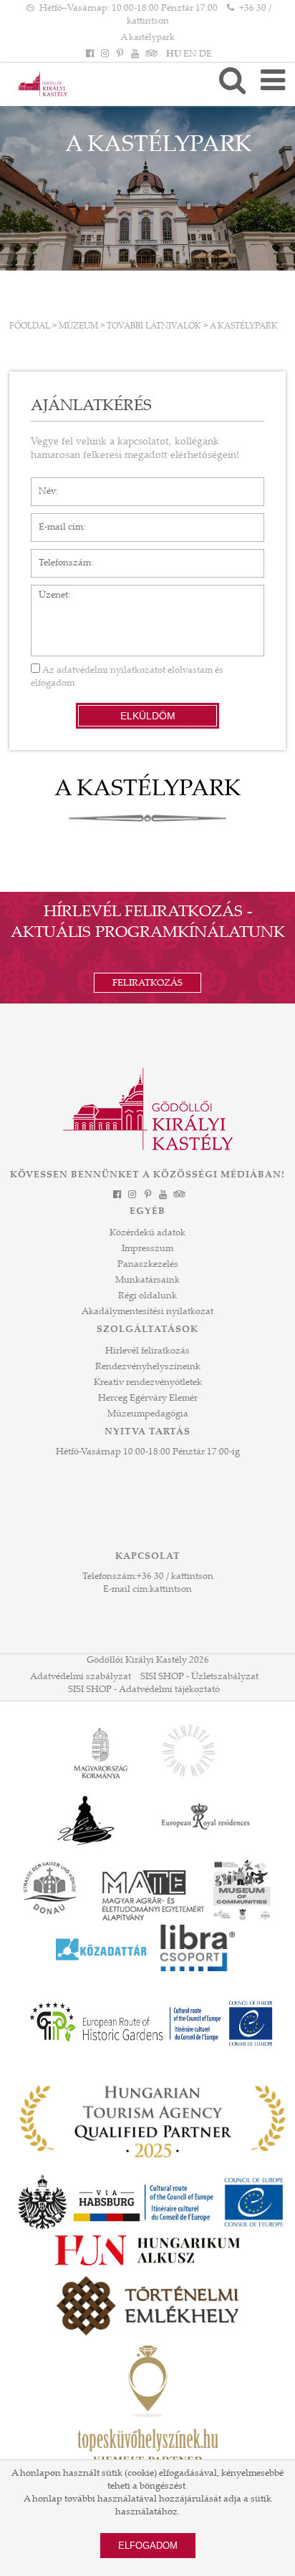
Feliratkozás (147, 983)
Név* (42, 485)
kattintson (171, 1590)
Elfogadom (148, 2546)
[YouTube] (135, 54)
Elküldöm (148, 716)
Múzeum (78, 326)
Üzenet (46, 592)
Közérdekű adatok (147, 1233)
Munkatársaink (147, 1280)
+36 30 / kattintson (175, 1577)
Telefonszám (58, 556)
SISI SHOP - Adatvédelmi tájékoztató (144, 1690)
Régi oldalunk (147, 1296)
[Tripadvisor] (150, 54)
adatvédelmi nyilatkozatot (111, 671)
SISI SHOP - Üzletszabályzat (199, 1677)
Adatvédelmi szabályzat (81, 1677)
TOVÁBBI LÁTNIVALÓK (154, 326)
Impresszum (147, 1249)
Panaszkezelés (148, 1265)
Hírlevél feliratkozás (147, 1351)
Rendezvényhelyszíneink (148, 1367)
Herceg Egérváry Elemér (148, 1399)
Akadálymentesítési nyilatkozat (147, 1312)
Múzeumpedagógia (148, 1414)
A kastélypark (148, 38)
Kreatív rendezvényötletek (148, 1383)
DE (205, 54)
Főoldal (30, 326)
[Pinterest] (120, 54)
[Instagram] (105, 54)
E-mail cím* (55, 520)
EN (190, 54)
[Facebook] (90, 54)
